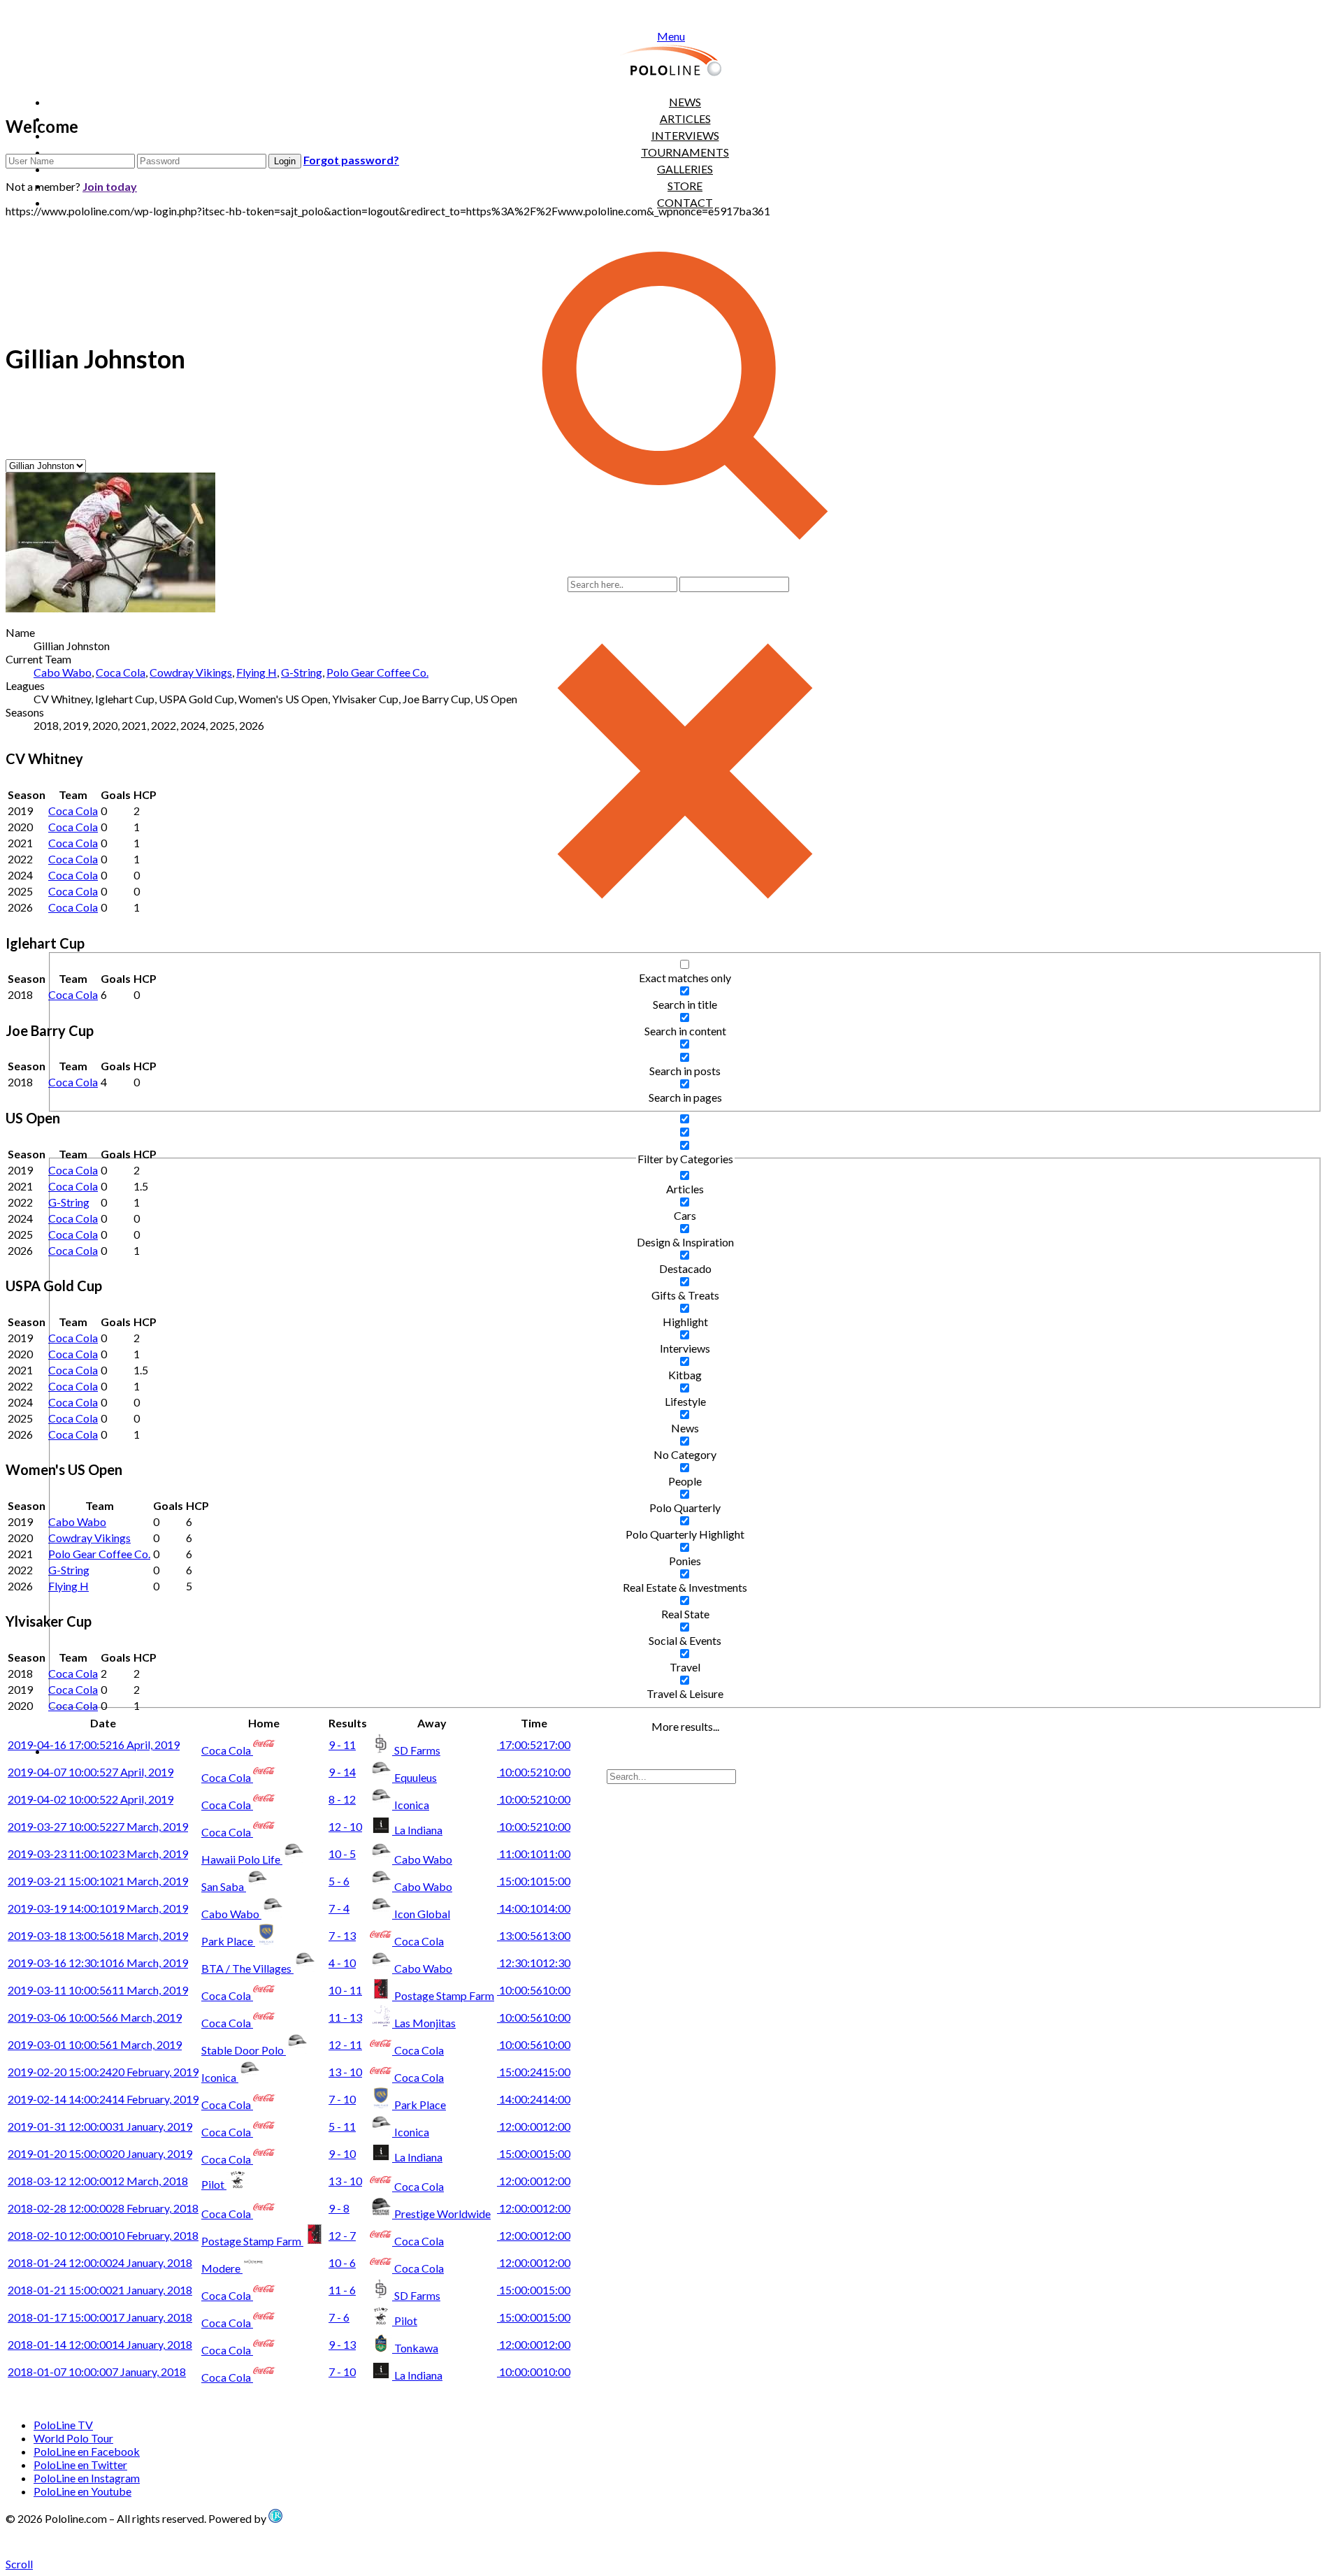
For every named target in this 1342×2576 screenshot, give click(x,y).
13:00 (534, 1935)
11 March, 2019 (98, 1990)
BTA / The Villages (247, 1968)
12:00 (534, 2126)
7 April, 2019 (91, 1772)
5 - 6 (339, 1881)
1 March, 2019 (95, 2044)
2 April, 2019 (91, 1799)
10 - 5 (342, 1854)
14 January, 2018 (100, 2344)
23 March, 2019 (98, 1854)
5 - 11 (342, 2126)
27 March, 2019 (98, 1826)
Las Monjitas (425, 2023)
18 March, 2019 (98, 1935)
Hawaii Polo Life (242, 1859)
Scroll (19, 2564)
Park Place (228, 1941)
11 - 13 (345, 2017)
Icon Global (422, 1914)
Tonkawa (416, 2348)
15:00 (534, 1881)
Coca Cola (121, 672)
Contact (685, 202)
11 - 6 (342, 2290)
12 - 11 (345, 2044)
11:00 (534, 1854)
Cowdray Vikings (191, 672)
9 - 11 (342, 1744)
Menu (671, 36)
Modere (222, 2268)
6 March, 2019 (95, 2017)
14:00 (534, 1908)
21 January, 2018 (100, 2290)
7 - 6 (339, 2317)
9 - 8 (339, 2208)
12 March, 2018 (98, 2181)
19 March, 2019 (98, 1908)
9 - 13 (342, 2344)
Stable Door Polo (244, 2050)
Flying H (257, 672)
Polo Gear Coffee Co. (377, 672)
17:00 (534, 1744)
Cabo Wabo (63, 672)
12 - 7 (342, 2235)
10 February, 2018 (103, 2235)
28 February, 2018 (103, 2208)
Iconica (412, 1805)
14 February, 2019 (103, 2099)
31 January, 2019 (100, 2126)
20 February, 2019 (103, 2072)
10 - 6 (342, 2262)
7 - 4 (339, 1908)
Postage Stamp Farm (444, 1995)
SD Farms (417, 1750)
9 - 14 (342, 1772)
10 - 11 (345, 1990)
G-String (302, 672)
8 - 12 (342, 1799)
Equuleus (416, 1777)
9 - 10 (342, 2153)
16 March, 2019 (98, 1963)
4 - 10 (342, 1963)
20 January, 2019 (100, 2153)
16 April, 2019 (94, 1744)
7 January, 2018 (97, 2372)
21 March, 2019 (98, 1881)
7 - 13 (342, 1935)
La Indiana (418, 1830)
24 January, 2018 (100, 2262)
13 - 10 (345, 2072)
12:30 (534, 1963)
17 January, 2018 (100, 2317)
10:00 (534, 1772)
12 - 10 (345, 1826)
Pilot (214, 2184)
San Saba (224, 1886)
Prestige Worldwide (442, 2214)
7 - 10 (342, 2099)
